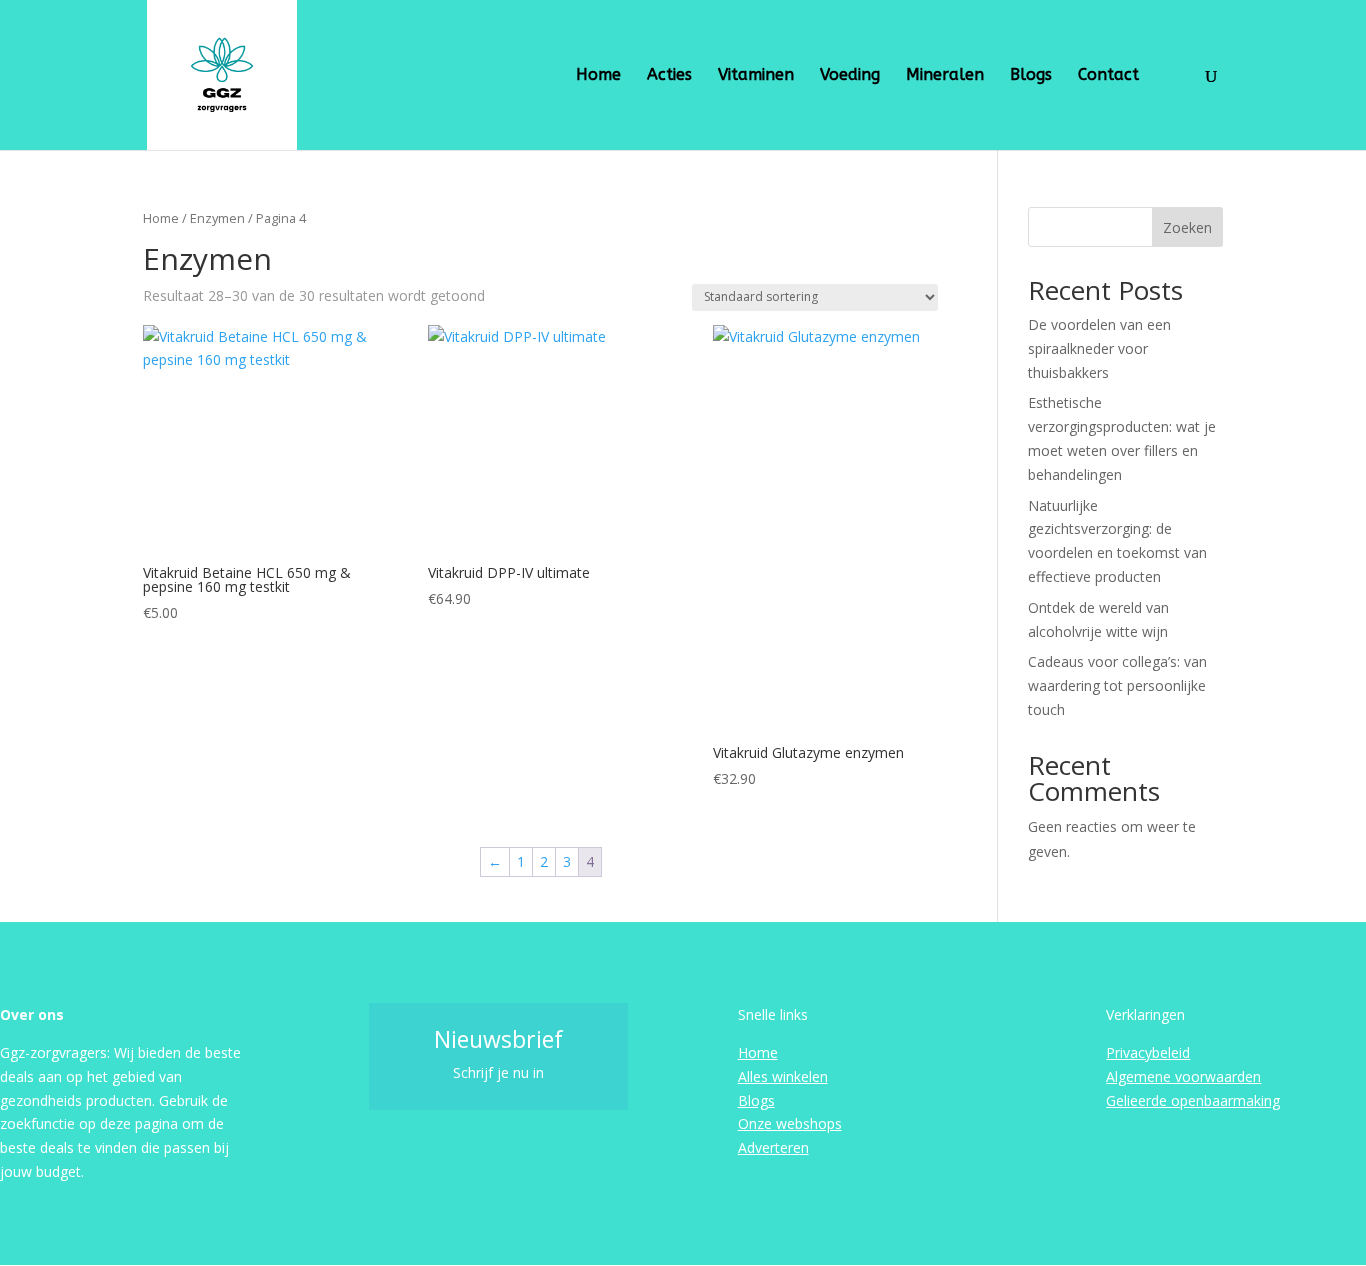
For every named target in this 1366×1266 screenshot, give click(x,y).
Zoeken (1187, 227)
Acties (669, 76)
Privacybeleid (1148, 1052)
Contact (1108, 76)
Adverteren (773, 1147)
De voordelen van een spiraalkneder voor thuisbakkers (1099, 348)
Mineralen (945, 76)
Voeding (850, 76)
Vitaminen (756, 76)
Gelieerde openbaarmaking (1193, 1100)
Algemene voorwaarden (1183, 1076)
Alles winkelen (783, 1076)
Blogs (1031, 76)
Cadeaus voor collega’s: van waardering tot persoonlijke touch (1117, 685)
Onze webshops (790, 1123)
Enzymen (217, 218)
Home (598, 76)
